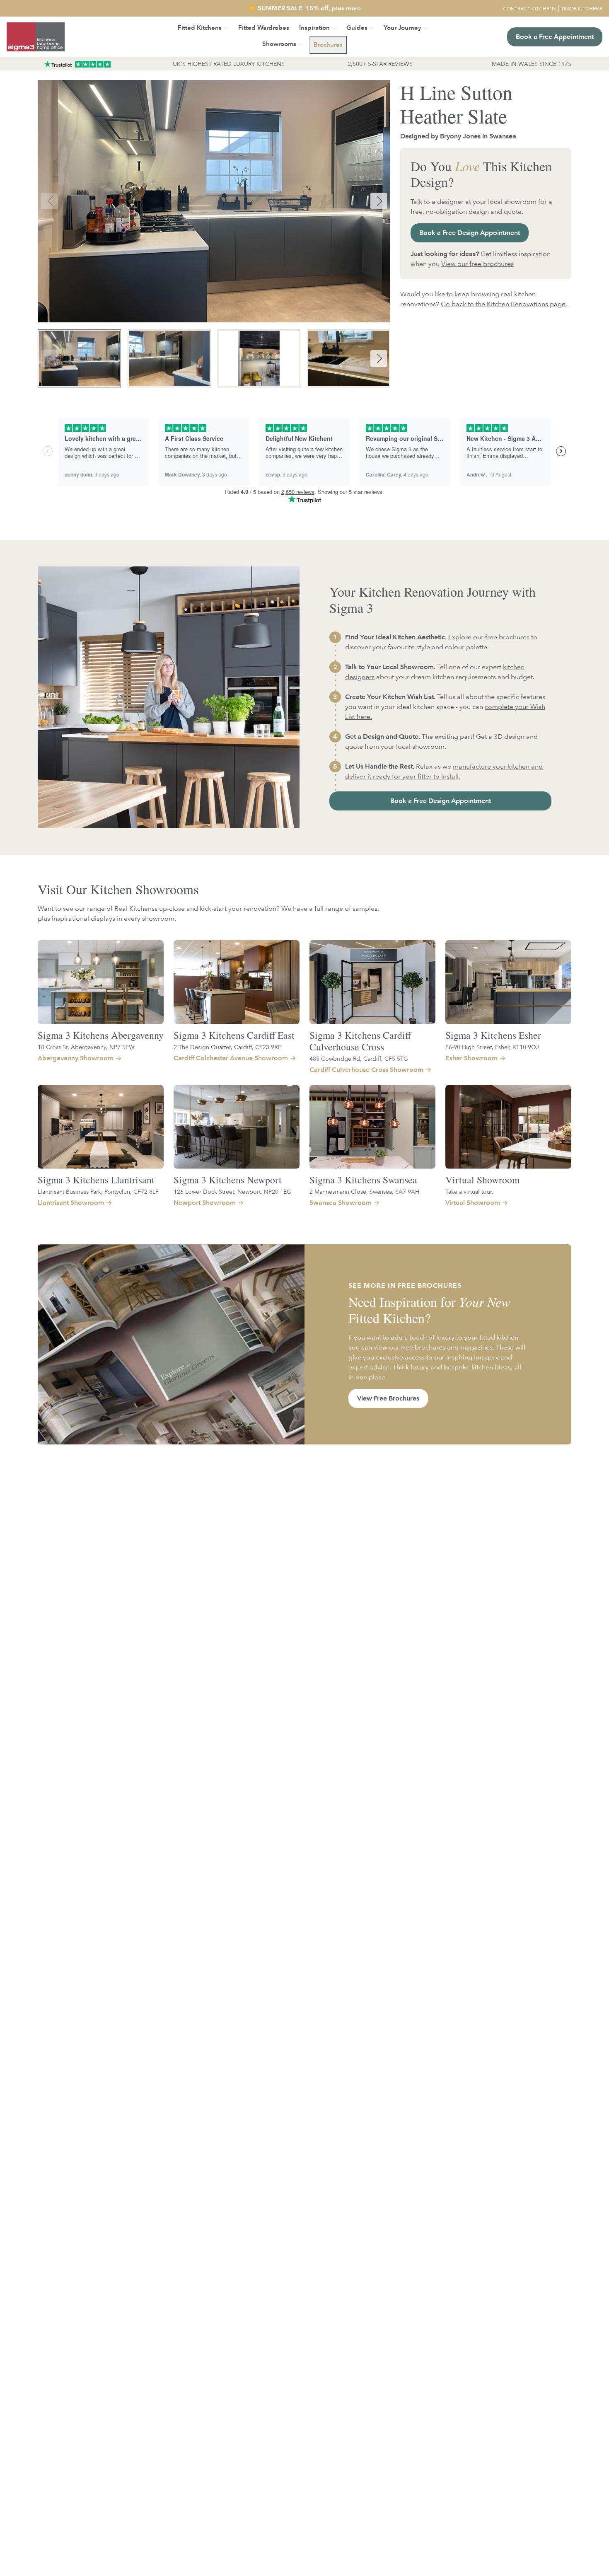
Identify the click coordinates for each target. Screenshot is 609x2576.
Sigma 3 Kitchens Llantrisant (96, 1180)
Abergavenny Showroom (76, 1058)
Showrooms (279, 44)
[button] (328, 45)
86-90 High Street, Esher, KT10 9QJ (492, 1047)
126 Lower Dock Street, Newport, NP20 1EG (232, 1191)
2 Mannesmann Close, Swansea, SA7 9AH (364, 1191)
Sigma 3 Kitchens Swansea (363, 1180)
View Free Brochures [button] (388, 1398)
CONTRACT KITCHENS (529, 8)
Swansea (503, 136)
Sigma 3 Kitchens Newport (228, 1180)
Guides (357, 28)
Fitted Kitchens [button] (200, 28)
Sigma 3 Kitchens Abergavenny (101, 1035)
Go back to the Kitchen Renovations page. (504, 304)
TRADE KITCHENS (582, 8)
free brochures (507, 637)
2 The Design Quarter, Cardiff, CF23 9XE (227, 1047)
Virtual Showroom (482, 1180)
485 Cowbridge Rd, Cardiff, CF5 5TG (359, 1058)
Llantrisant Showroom (71, 1203)
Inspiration (314, 28)
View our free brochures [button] (477, 264)
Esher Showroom (471, 1058)
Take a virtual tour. (469, 1191)
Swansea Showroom (341, 1203)
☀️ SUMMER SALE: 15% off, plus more (304, 8)
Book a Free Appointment (555, 37)
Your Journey (402, 28)
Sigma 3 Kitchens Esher (493, 1035)
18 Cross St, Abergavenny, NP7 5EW (86, 1047)
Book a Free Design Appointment (470, 233)
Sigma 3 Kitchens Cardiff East (234, 1035)
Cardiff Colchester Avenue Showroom (231, 1058)
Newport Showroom (205, 1203)
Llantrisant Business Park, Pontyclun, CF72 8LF (98, 1191)
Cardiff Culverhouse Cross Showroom (366, 1070)
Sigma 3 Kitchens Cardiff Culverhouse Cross (360, 1041)
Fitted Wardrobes (264, 28)
